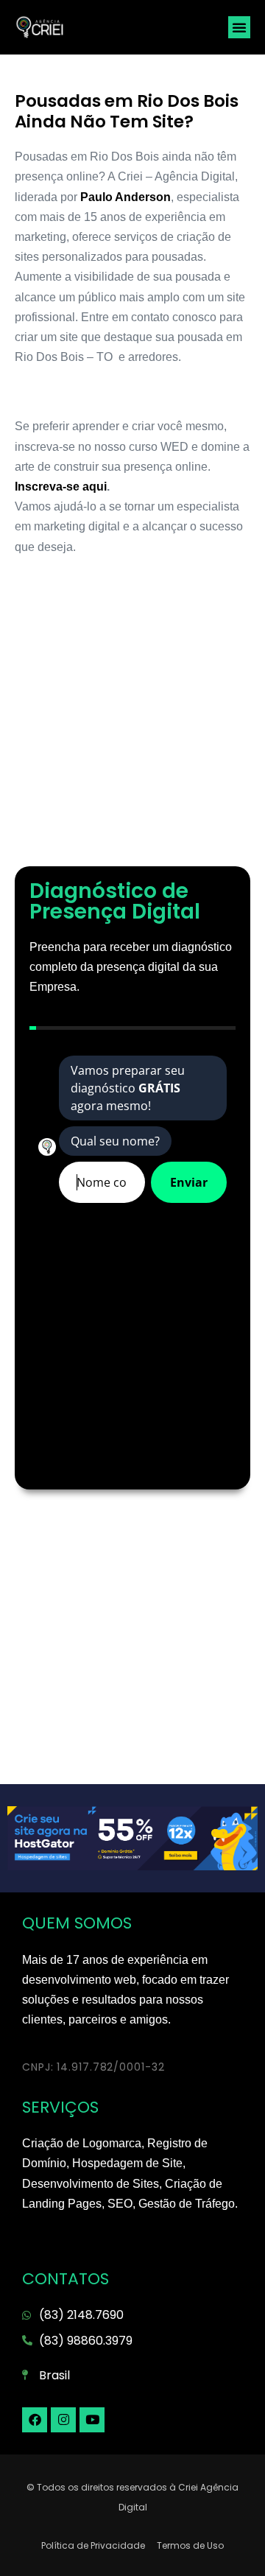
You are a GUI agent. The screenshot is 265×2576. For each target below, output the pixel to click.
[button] (239, 27)
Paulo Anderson (124, 197)
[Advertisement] (132, 719)
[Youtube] (92, 2420)
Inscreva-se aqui (61, 487)
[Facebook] (35, 2420)
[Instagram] (63, 2420)
